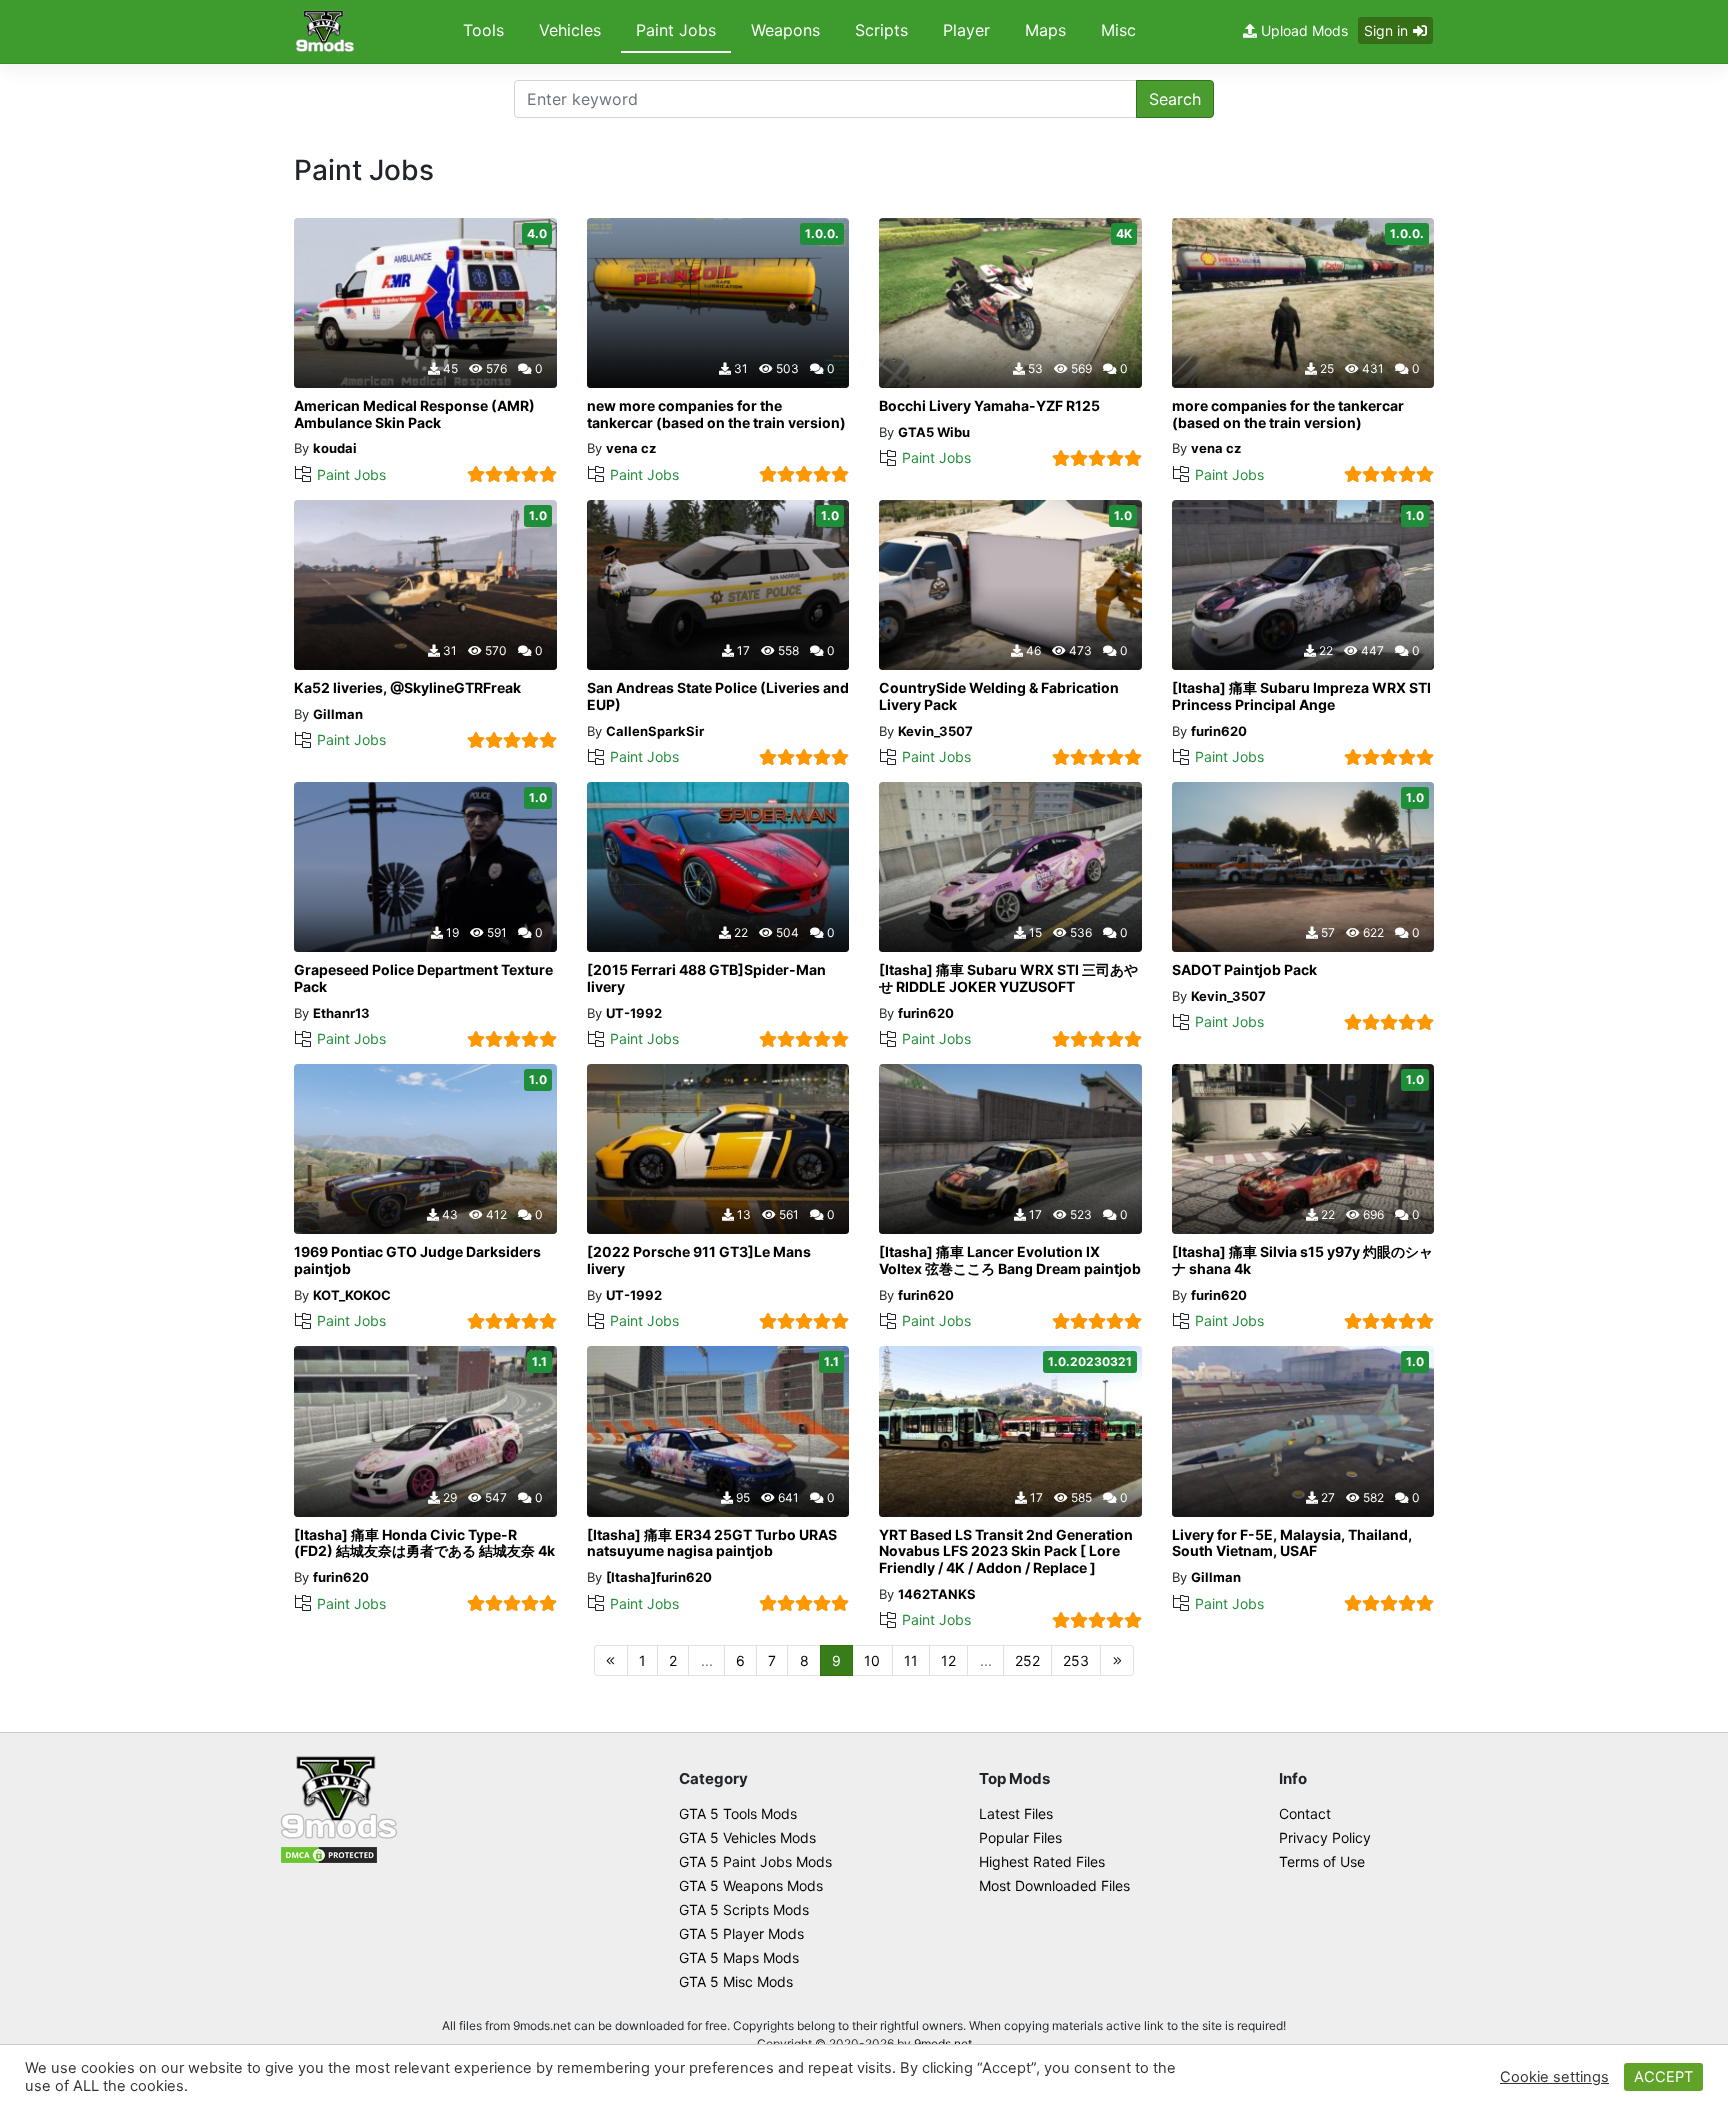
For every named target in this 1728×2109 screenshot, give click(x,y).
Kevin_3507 (935, 731)
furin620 (1219, 731)
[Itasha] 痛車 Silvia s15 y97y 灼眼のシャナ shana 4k (1302, 1260)
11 (911, 1660)
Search (1175, 99)
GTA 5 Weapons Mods (751, 1885)
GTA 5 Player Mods (741, 1933)
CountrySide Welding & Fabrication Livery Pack (999, 696)
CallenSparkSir (655, 731)
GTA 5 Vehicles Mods (747, 1837)
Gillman (338, 714)
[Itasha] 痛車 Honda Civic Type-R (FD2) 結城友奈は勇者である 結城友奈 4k (424, 1543)
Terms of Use (1322, 1861)
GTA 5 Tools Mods (738, 1813)
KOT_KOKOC (352, 1295)
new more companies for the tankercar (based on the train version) (716, 414)
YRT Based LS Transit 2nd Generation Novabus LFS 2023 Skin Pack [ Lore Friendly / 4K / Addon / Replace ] (1006, 1551)
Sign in (1386, 30)
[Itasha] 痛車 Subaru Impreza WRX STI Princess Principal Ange (1301, 696)
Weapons (785, 30)
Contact (1305, 1813)
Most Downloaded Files (1054, 1885)
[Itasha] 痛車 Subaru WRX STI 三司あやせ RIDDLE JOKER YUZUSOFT (1008, 978)
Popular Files (1020, 1837)
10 (872, 1660)
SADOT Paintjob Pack (1244, 969)
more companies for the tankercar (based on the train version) (1288, 414)
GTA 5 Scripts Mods (744, 1909)
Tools (483, 30)
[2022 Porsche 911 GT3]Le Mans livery (699, 1260)
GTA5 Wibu (934, 432)
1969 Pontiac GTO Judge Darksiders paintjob (417, 1260)
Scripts (881, 30)
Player (966, 30)
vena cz (631, 448)
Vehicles (570, 30)
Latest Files (1016, 1813)
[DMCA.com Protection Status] (329, 1853)
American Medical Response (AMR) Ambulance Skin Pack (414, 414)
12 (948, 1660)
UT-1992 (634, 1013)
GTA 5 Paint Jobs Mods (755, 1861)
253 (1076, 1660)
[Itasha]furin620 (659, 1577)
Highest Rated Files (1042, 1861)
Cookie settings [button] (1554, 2077)
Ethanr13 (341, 1013)
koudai (335, 448)
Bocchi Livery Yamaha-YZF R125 (989, 405)
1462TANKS (937, 1594)
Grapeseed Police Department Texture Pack (423, 978)
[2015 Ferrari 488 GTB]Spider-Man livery (706, 978)
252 (1027, 1660)
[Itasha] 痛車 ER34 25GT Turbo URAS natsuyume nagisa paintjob (712, 1543)
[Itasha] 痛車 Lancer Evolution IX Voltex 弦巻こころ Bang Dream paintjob (1010, 1260)
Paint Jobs (676, 30)
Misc (1118, 30)
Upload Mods (1302, 30)
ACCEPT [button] (1663, 2077)
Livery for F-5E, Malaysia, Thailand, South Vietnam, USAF (1292, 1543)
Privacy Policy (1325, 1837)
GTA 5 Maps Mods (739, 1957)
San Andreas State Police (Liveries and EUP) (718, 696)
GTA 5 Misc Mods (736, 1981)
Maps (1045, 30)
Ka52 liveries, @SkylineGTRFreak (407, 687)
